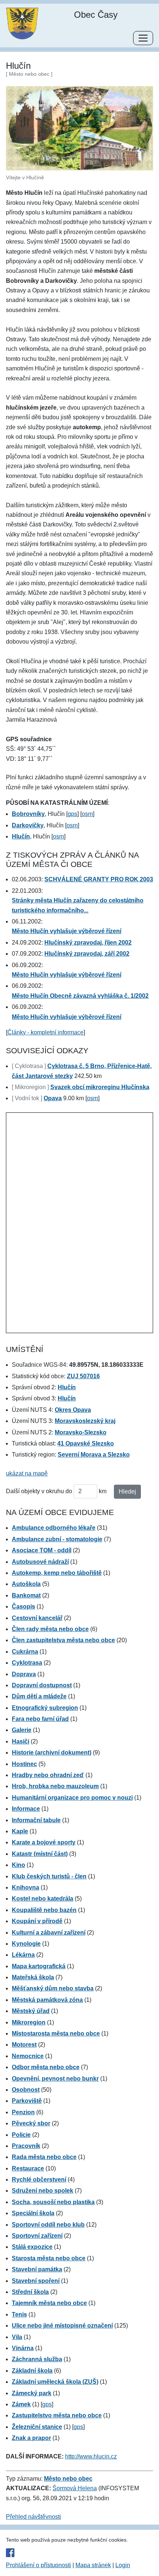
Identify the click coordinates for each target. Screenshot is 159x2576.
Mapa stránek (93, 2565)
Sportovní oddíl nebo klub (48, 2225)
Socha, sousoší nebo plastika (53, 2202)
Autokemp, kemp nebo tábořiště (57, 1573)
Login (123, 2565)
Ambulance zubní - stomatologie (57, 1539)
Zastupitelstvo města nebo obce (57, 2415)
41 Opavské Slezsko (86, 1443)
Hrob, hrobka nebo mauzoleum (55, 1786)
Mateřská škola (33, 1977)
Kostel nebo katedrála (43, 1899)
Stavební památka (37, 2269)
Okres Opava (73, 1410)
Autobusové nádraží (40, 1562)
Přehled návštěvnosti (33, 2517)
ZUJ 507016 (83, 1376)
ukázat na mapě (27, 1473)
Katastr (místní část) (40, 1854)
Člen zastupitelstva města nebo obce (63, 1640)
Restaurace (28, 2168)
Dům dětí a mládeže (39, 1696)
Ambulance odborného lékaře (54, 1528)
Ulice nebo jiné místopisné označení (62, 2326)
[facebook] (79, 2552)
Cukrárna (25, 1652)
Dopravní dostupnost (42, 1685)
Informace (26, 1809)
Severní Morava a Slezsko (94, 1455)
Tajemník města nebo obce (49, 2303)
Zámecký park (32, 2393)
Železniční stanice (37, 2427)
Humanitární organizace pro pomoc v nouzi (72, 1798)
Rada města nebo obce (44, 2157)
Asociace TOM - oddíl (42, 1550)
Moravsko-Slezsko (81, 1432)
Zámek (21, 2404)
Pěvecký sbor (31, 2123)
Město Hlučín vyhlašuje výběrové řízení (67, 931)
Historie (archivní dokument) (52, 1753)
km (103, 1491)
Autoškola (26, 1584)
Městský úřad (31, 2011)
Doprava (24, 1674)
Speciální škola (33, 2213)
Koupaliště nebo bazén (44, 1910)
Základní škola (32, 2371)
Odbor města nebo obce (46, 2067)
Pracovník (26, 2146)
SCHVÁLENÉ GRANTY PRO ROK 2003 (99, 879)
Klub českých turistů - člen (49, 1876)
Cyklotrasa (27, 1663)
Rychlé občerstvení (39, 2180)
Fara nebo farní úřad (40, 1719)
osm (87, 814)
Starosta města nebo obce (49, 2258)
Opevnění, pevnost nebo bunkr (55, 2079)
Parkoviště (27, 2101)
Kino (18, 1865)
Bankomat (26, 1595)
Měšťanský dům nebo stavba (53, 1988)
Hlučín (67, 1387)
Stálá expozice (32, 2247)
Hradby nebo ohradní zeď (48, 1775)
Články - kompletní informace (45, 1032)
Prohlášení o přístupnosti (38, 2565)
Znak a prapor (31, 2438)
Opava (53, 1098)
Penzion (23, 2112)
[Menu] (143, 38)
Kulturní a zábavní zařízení (49, 1933)
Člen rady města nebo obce (50, 1629)
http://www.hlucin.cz (91, 2456)
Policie (21, 2135)
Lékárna (23, 1955)
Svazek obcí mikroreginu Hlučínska (100, 1087)
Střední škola (30, 2292)
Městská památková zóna (47, 2000)
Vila (17, 2337)
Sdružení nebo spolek (43, 2191)
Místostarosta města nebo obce (56, 2033)
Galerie (22, 1730)
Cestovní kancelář (37, 1618)
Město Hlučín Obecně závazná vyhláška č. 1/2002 (80, 996)
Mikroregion (29, 2022)
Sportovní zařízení (37, 2236)
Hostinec (24, 1764)
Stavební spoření (36, 2281)
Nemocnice (28, 2056)
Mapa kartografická (39, 1966)
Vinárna (23, 2348)
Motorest (24, 2045)
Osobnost (26, 2090)
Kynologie (26, 1944)
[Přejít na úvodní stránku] (22, 23)
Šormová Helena (75, 2488)
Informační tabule (36, 1820)
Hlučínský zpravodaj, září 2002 (87, 954)
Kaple (20, 1831)
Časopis (23, 1606)
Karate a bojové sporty (44, 1842)
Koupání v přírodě (37, 1921)
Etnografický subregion (45, 1708)
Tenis (19, 2314)
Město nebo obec (68, 2479)
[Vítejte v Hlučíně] (79, 128)
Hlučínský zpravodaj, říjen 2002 (88, 943)
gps (72, 814)
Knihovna (26, 1887)
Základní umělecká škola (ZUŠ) (55, 2382)
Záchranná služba (37, 2359)
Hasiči (21, 1741)
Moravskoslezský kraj (85, 1421)
